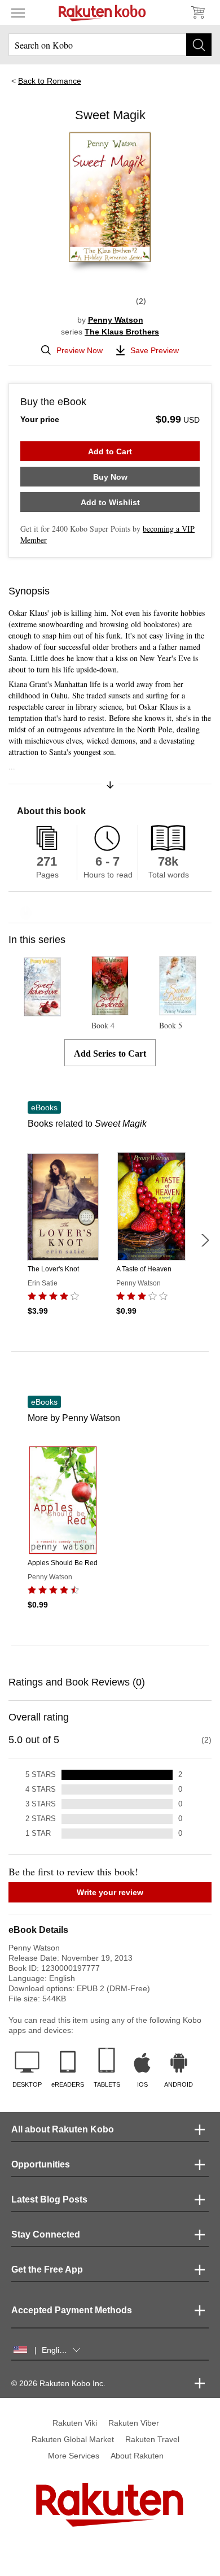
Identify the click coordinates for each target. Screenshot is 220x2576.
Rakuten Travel (152, 2439)
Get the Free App (47, 2269)
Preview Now (80, 350)
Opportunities (41, 2164)
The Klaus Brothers (122, 332)
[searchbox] (110, 45)
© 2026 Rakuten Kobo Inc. (58, 2383)
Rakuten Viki (75, 2423)
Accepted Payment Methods (72, 2310)
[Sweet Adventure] (43, 1011)
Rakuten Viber (134, 2423)
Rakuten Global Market (73, 2439)
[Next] (205, 1240)
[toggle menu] (18, 12)
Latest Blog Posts (49, 2199)
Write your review (110, 1892)
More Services (74, 2456)
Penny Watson (116, 320)
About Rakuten (137, 2456)
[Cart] (197, 12)
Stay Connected (46, 2234)
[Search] (199, 45)
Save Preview (155, 350)
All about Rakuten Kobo (63, 2129)
